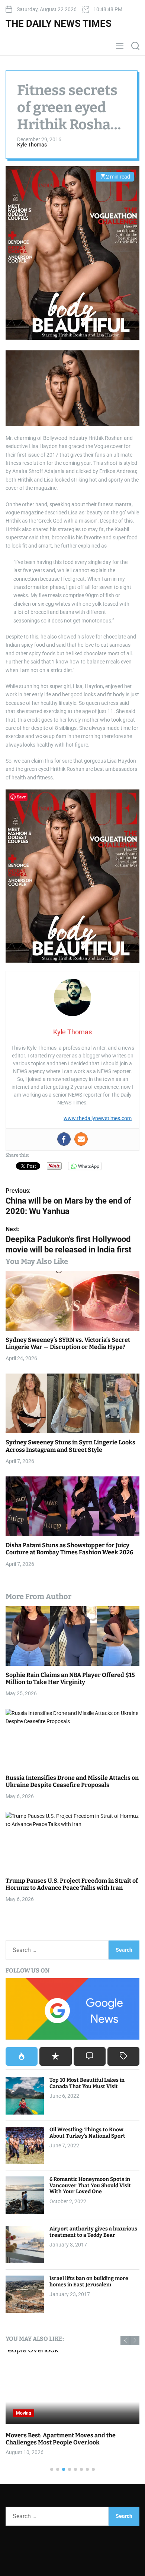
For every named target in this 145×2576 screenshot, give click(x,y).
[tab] (22, 2056)
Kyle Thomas (32, 145)
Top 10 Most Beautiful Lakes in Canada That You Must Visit (87, 2083)
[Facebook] (64, 1139)
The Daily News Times (59, 23)
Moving (24, 2413)
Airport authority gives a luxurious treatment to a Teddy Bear (93, 2232)
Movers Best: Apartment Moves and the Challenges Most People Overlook (61, 2439)
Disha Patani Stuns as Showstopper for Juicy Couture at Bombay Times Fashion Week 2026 (69, 1549)
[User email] (81, 1139)
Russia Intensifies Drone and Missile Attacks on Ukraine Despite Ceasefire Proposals (72, 1781)
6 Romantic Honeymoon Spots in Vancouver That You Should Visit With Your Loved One (90, 2186)
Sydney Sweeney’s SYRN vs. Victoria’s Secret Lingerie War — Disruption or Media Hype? (68, 1343)
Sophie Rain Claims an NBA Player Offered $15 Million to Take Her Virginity (70, 1678)
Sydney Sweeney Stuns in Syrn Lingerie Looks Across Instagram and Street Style (70, 1446)
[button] (125, 2341)
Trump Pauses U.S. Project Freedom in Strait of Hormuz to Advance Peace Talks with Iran (72, 1884)
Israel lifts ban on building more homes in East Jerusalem (89, 2282)
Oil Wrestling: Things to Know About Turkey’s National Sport (87, 2133)
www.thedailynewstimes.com (98, 1118)
